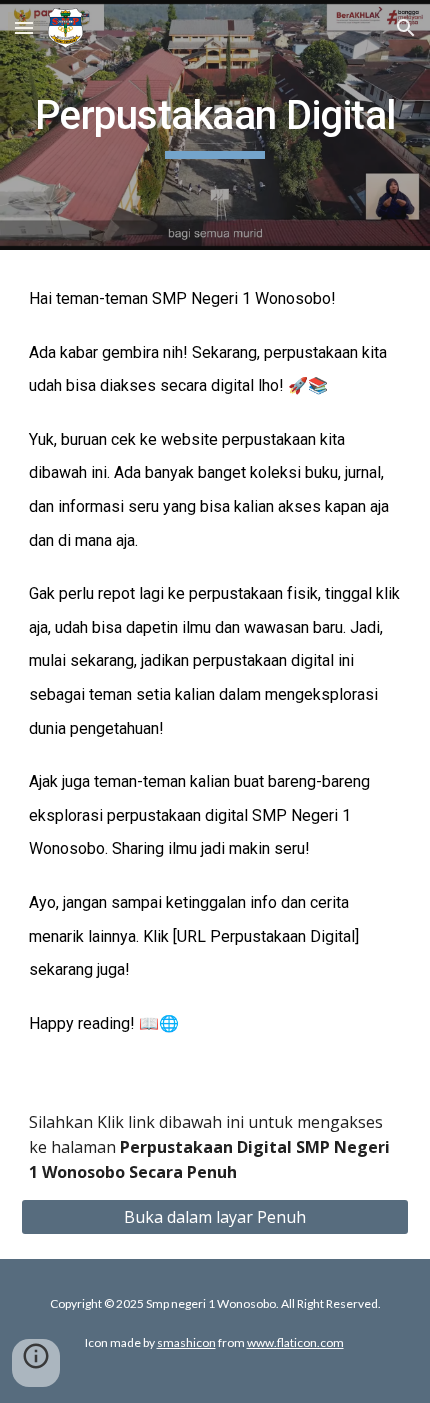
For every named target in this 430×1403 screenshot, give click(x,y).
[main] (215, 125)
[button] (24, 27)
